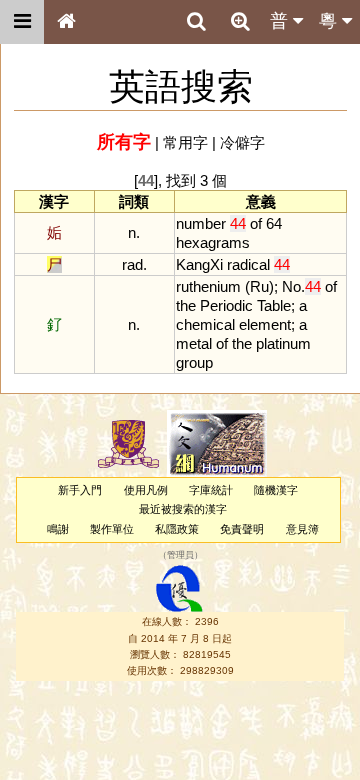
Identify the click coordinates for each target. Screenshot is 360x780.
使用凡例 (146, 490)
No (291, 286)
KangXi (199, 264)
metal (194, 343)
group (194, 362)
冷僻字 (242, 142)
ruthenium (208, 286)
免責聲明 (242, 529)
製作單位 (112, 529)
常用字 (185, 142)
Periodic (226, 305)
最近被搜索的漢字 (183, 509)
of (256, 223)
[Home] (66, 22)
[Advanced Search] (240, 21)
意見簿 (302, 529)
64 (274, 223)
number (201, 223)
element (265, 324)
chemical (205, 324)
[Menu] (22, 22)
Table (274, 305)
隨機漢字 (276, 490)
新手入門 (80, 490)
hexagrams (213, 242)
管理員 (180, 555)
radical (248, 264)
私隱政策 (177, 529)
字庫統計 (211, 490)
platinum (283, 343)
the (186, 305)
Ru (259, 286)
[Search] (196, 22)
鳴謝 (58, 529)
